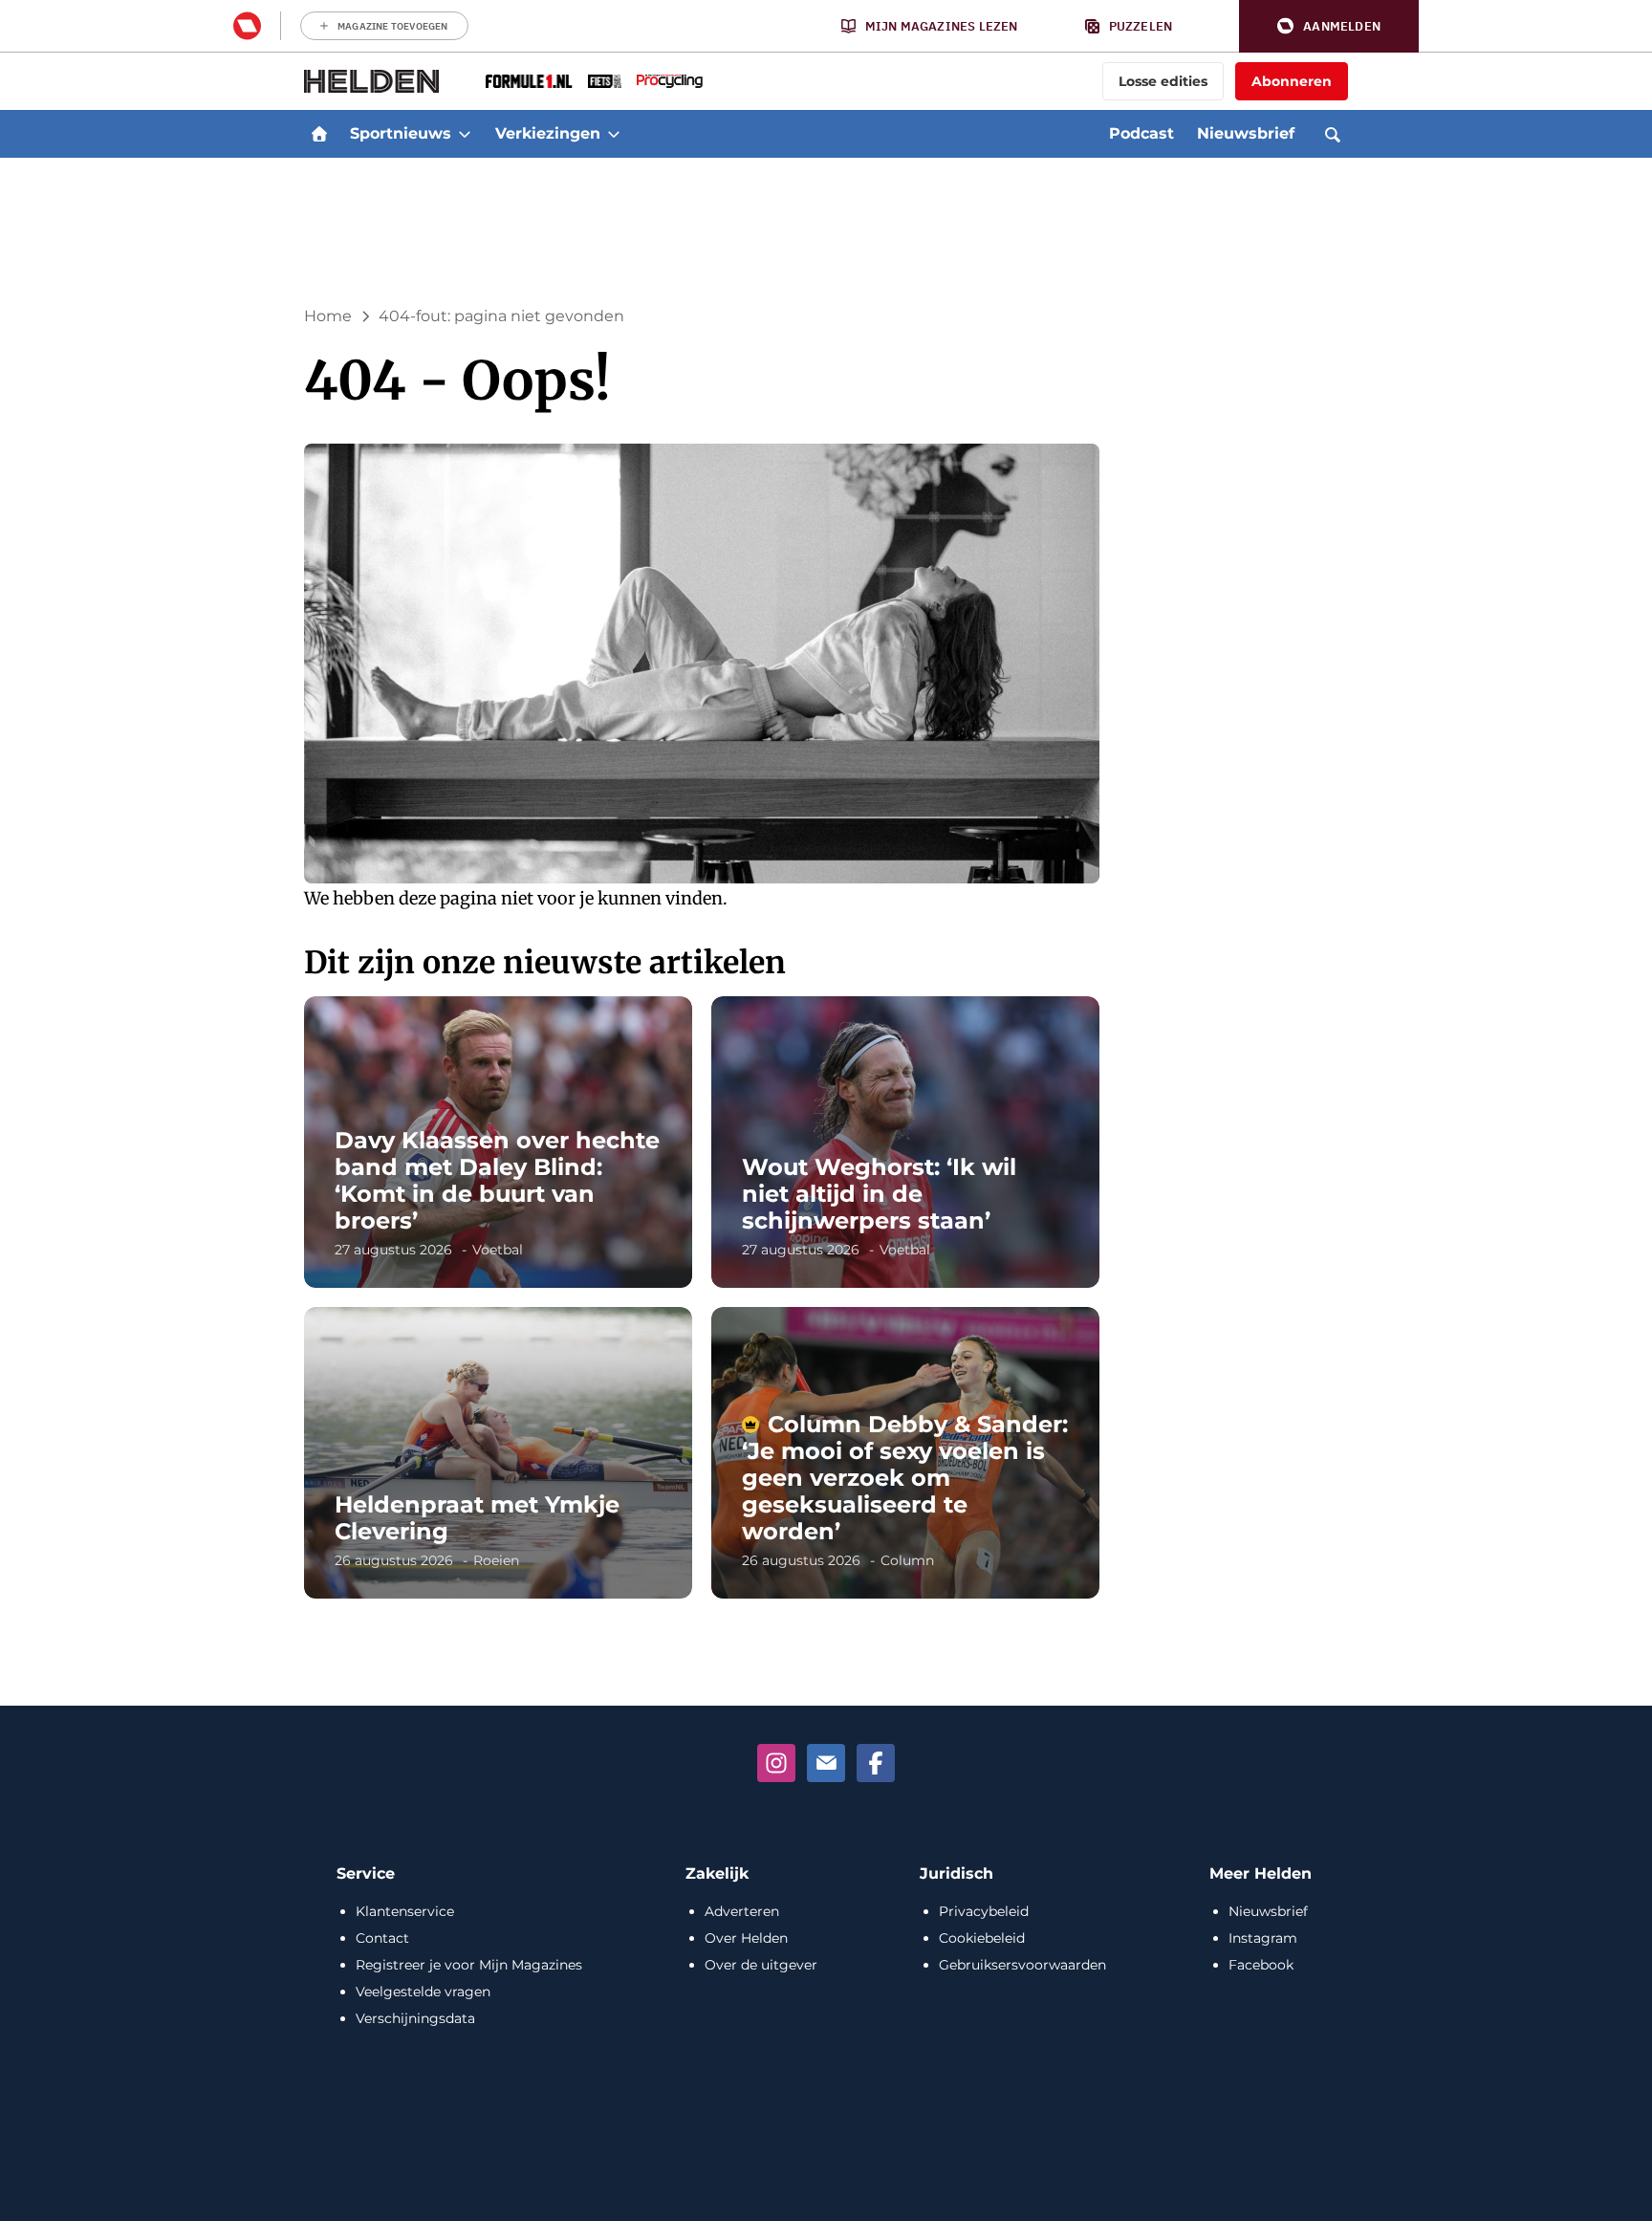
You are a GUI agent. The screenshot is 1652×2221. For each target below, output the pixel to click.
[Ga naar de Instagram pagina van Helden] (776, 1763)
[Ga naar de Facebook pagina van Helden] (876, 1763)
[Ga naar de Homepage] (372, 81)
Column (907, 1560)
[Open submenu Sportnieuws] (465, 134)
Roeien (496, 1560)
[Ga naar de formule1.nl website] (529, 81)
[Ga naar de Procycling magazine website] (670, 81)
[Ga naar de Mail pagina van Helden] (826, 1763)
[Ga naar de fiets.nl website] (605, 81)
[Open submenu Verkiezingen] (614, 134)
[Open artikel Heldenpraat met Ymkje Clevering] (498, 1453)
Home (328, 316)
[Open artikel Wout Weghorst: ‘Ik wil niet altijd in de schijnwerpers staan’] (905, 1142)
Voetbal (498, 1250)
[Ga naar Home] (319, 134)
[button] (1329, 26)
